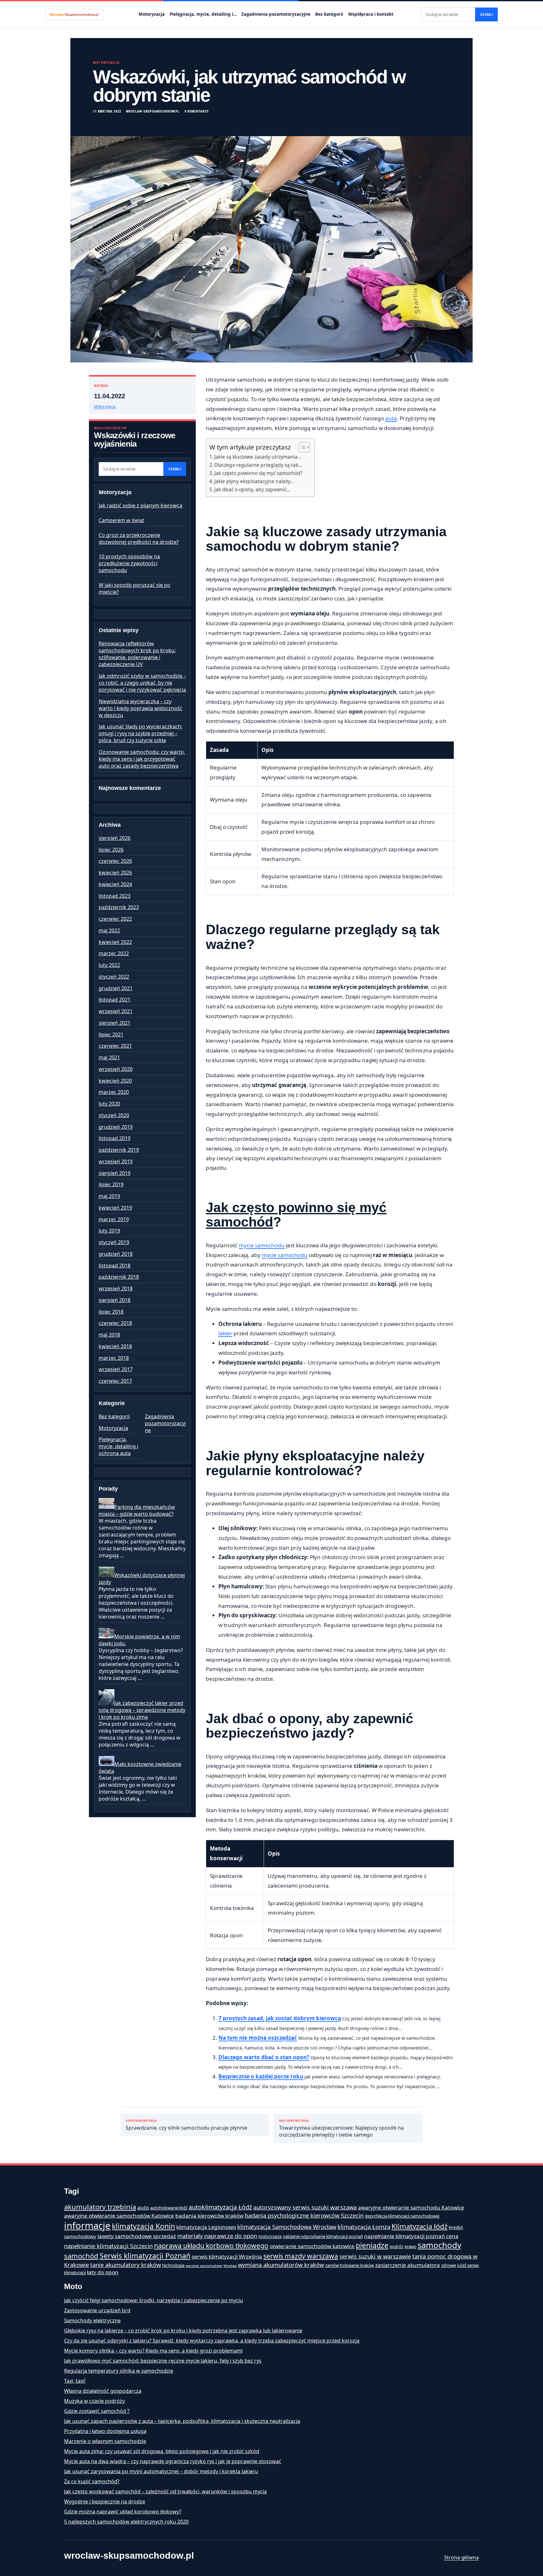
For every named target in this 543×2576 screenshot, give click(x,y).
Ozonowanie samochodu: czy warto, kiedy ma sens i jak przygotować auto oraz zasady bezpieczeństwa (142, 759)
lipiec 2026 (111, 850)
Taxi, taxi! (75, 2381)
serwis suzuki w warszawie (375, 2256)
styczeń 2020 (114, 1115)
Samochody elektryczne (92, 2320)
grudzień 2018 (116, 1254)
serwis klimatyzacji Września (227, 2256)
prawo (410, 2247)
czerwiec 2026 (115, 861)
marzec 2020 (114, 1092)
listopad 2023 (115, 896)
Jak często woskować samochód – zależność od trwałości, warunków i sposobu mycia (165, 2491)
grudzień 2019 (116, 1127)
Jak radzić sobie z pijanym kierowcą (140, 505)
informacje (87, 2226)
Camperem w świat (121, 520)
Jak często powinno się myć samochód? (258, 473)
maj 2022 (109, 930)
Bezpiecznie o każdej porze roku (261, 2076)
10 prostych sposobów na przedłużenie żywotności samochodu (129, 563)
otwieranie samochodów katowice (312, 2246)
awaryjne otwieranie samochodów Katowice (119, 2216)
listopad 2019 (115, 1138)
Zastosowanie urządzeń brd (97, 2310)
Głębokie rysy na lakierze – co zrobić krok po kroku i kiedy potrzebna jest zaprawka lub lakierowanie (183, 2331)
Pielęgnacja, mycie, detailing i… (203, 14)
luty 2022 (109, 965)
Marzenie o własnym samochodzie (105, 2441)
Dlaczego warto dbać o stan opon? (264, 2057)
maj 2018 (109, 1335)
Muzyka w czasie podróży (94, 2401)
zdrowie (449, 2265)
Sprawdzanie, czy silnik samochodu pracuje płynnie (186, 2125)
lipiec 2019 (111, 1184)
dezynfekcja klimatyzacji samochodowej (402, 2216)
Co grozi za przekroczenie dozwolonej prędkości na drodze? (139, 538)
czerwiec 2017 (115, 1381)
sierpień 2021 (115, 1023)
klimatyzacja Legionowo (206, 2227)
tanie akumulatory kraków (126, 2265)
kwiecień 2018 (115, 1346)
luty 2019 (109, 1231)
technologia (173, 2265)
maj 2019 (109, 1196)
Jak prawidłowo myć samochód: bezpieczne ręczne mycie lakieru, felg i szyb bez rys (163, 2361)
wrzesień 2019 (116, 1161)
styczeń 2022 (114, 977)
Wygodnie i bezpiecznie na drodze (105, 2502)
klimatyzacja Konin (143, 2226)
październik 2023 (119, 907)
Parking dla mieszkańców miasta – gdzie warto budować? (137, 1510)
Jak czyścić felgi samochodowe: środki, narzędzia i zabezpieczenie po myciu (154, 2300)
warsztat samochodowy (204, 2266)
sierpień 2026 (115, 838)
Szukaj (486, 15)
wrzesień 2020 (116, 1069)
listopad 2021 (115, 1000)
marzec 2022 (114, 953)
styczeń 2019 (114, 1242)
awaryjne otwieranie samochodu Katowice (411, 2207)
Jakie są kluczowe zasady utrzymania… (258, 457)
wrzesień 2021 (116, 1011)
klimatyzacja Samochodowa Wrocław (287, 2227)
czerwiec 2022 (115, 919)
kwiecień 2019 (115, 1208)
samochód (81, 2256)
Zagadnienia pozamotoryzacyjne (276, 14)
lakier (225, 1333)
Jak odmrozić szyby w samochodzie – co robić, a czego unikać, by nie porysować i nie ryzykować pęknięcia (142, 683)
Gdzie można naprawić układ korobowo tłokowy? (123, 2512)
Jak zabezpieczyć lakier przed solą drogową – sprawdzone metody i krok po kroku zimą (142, 1710)
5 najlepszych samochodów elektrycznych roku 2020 (126, 2522)
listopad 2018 (115, 1266)
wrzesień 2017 (116, 1369)
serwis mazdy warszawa (301, 2256)
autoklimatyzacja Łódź (220, 2207)
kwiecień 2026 (115, 873)
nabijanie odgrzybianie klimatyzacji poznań (323, 2237)
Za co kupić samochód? (92, 2481)
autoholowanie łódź (169, 2208)
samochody (439, 2245)
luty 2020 (109, 1104)
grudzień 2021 (116, 988)
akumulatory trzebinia (100, 2207)
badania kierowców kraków (209, 2216)
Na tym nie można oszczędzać (258, 2038)
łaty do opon (103, 2272)
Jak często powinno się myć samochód (296, 1215)
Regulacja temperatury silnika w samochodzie (119, 2371)
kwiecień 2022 (115, 942)
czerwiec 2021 (115, 1046)
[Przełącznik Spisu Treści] (301, 447)
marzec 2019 (114, 1219)
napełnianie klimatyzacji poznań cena (411, 2236)
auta (391, 418)
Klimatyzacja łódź (420, 2226)
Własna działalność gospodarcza (103, 2391)
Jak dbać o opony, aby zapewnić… (252, 489)
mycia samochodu (262, 1245)
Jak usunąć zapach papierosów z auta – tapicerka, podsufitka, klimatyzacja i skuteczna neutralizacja (182, 2421)
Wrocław (230, 2266)
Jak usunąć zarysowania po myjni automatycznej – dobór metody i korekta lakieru (161, 2471)
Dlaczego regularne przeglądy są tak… (258, 465)
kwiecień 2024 (115, 884)
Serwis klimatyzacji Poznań (145, 2256)
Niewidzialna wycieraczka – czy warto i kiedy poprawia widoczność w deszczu (140, 708)
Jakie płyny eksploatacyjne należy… (254, 481)
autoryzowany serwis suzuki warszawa (305, 2207)
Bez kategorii (329, 14)
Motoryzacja (152, 14)
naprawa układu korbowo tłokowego (211, 2246)
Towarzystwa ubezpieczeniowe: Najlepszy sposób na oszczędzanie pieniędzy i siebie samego (341, 2129)
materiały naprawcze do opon (217, 2236)
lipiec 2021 (111, 1034)
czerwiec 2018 (115, 1323)
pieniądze (372, 2245)
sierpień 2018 (115, 1300)
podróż (396, 2247)
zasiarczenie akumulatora (408, 2265)
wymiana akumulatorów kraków (281, 2265)
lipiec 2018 (111, 1312)
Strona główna (461, 2557)
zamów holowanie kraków (350, 2265)
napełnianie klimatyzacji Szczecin (108, 2246)
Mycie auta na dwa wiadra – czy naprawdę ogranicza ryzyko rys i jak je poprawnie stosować (173, 2461)
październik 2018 (119, 1277)
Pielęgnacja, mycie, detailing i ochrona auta (118, 1446)
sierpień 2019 (115, 1173)
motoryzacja (270, 2237)
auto (143, 2207)
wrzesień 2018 (116, 1288)
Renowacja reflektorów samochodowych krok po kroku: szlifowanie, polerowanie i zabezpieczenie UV (137, 654)
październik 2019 (119, 1150)
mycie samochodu (285, 1255)
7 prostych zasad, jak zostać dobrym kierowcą (280, 2018)
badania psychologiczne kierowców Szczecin (304, 2215)
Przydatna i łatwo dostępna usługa (105, 2431)
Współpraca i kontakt (371, 14)
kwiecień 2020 (115, 1081)
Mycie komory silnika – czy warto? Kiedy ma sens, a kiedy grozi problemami (153, 2351)
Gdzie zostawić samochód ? (97, 2411)
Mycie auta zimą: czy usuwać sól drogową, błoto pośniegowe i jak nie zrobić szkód (162, 2451)
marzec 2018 (114, 1358)
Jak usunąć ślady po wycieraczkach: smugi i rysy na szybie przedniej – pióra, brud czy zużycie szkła (140, 733)
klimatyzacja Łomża (364, 2227)
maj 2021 (109, 1057)
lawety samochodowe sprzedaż (137, 2236)
